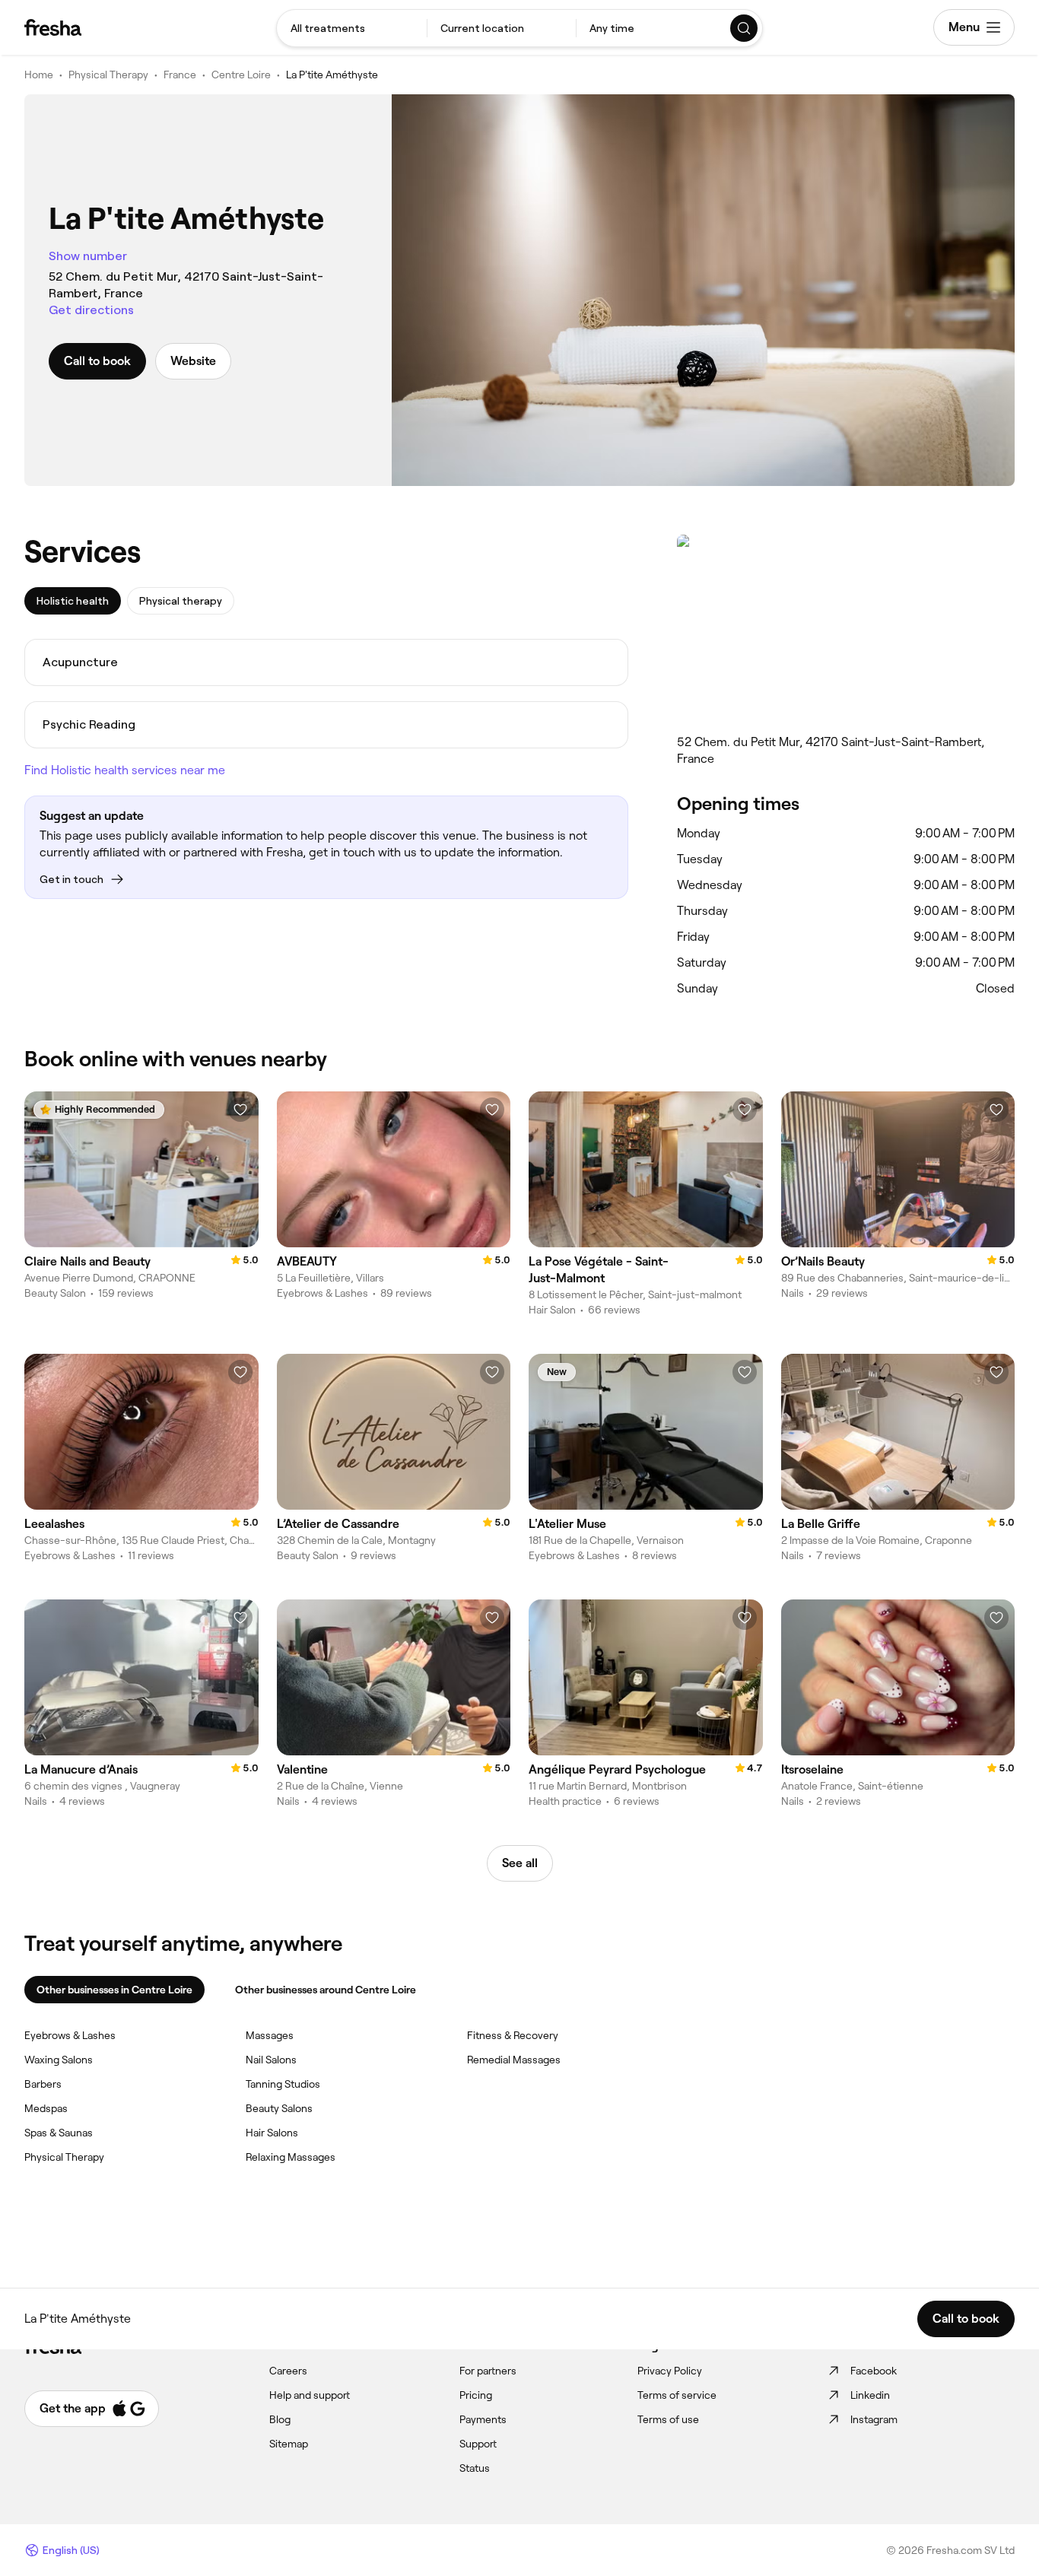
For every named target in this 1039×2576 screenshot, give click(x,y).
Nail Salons (271, 2060)
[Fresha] (53, 27)
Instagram (874, 2419)
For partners (488, 2371)
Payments (483, 2419)
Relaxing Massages (291, 2157)
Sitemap (289, 2444)
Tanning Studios (283, 2084)
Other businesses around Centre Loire (326, 1990)
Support (478, 2444)
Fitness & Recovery (513, 2035)
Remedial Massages (514, 2060)
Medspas (46, 2108)
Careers (288, 2371)
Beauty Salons (279, 2108)
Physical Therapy (108, 75)
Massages (270, 2035)
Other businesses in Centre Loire (114, 1990)
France (180, 75)
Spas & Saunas (59, 2133)
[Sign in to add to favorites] (240, 1110)
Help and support (310, 2395)
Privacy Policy (670, 2371)
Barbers (43, 2084)
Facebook (874, 2371)
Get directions (91, 310)
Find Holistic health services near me (125, 770)
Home (39, 75)
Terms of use (668, 2419)
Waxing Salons (59, 2060)
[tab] (73, 601)
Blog (280, 2419)
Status (475, 2468)
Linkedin (870, 2395)
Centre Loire (241, 75)
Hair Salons (272, 2133)
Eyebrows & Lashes (70, 2035)
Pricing (476, 2395)
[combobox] (352, 28)
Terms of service (677, 2395)
